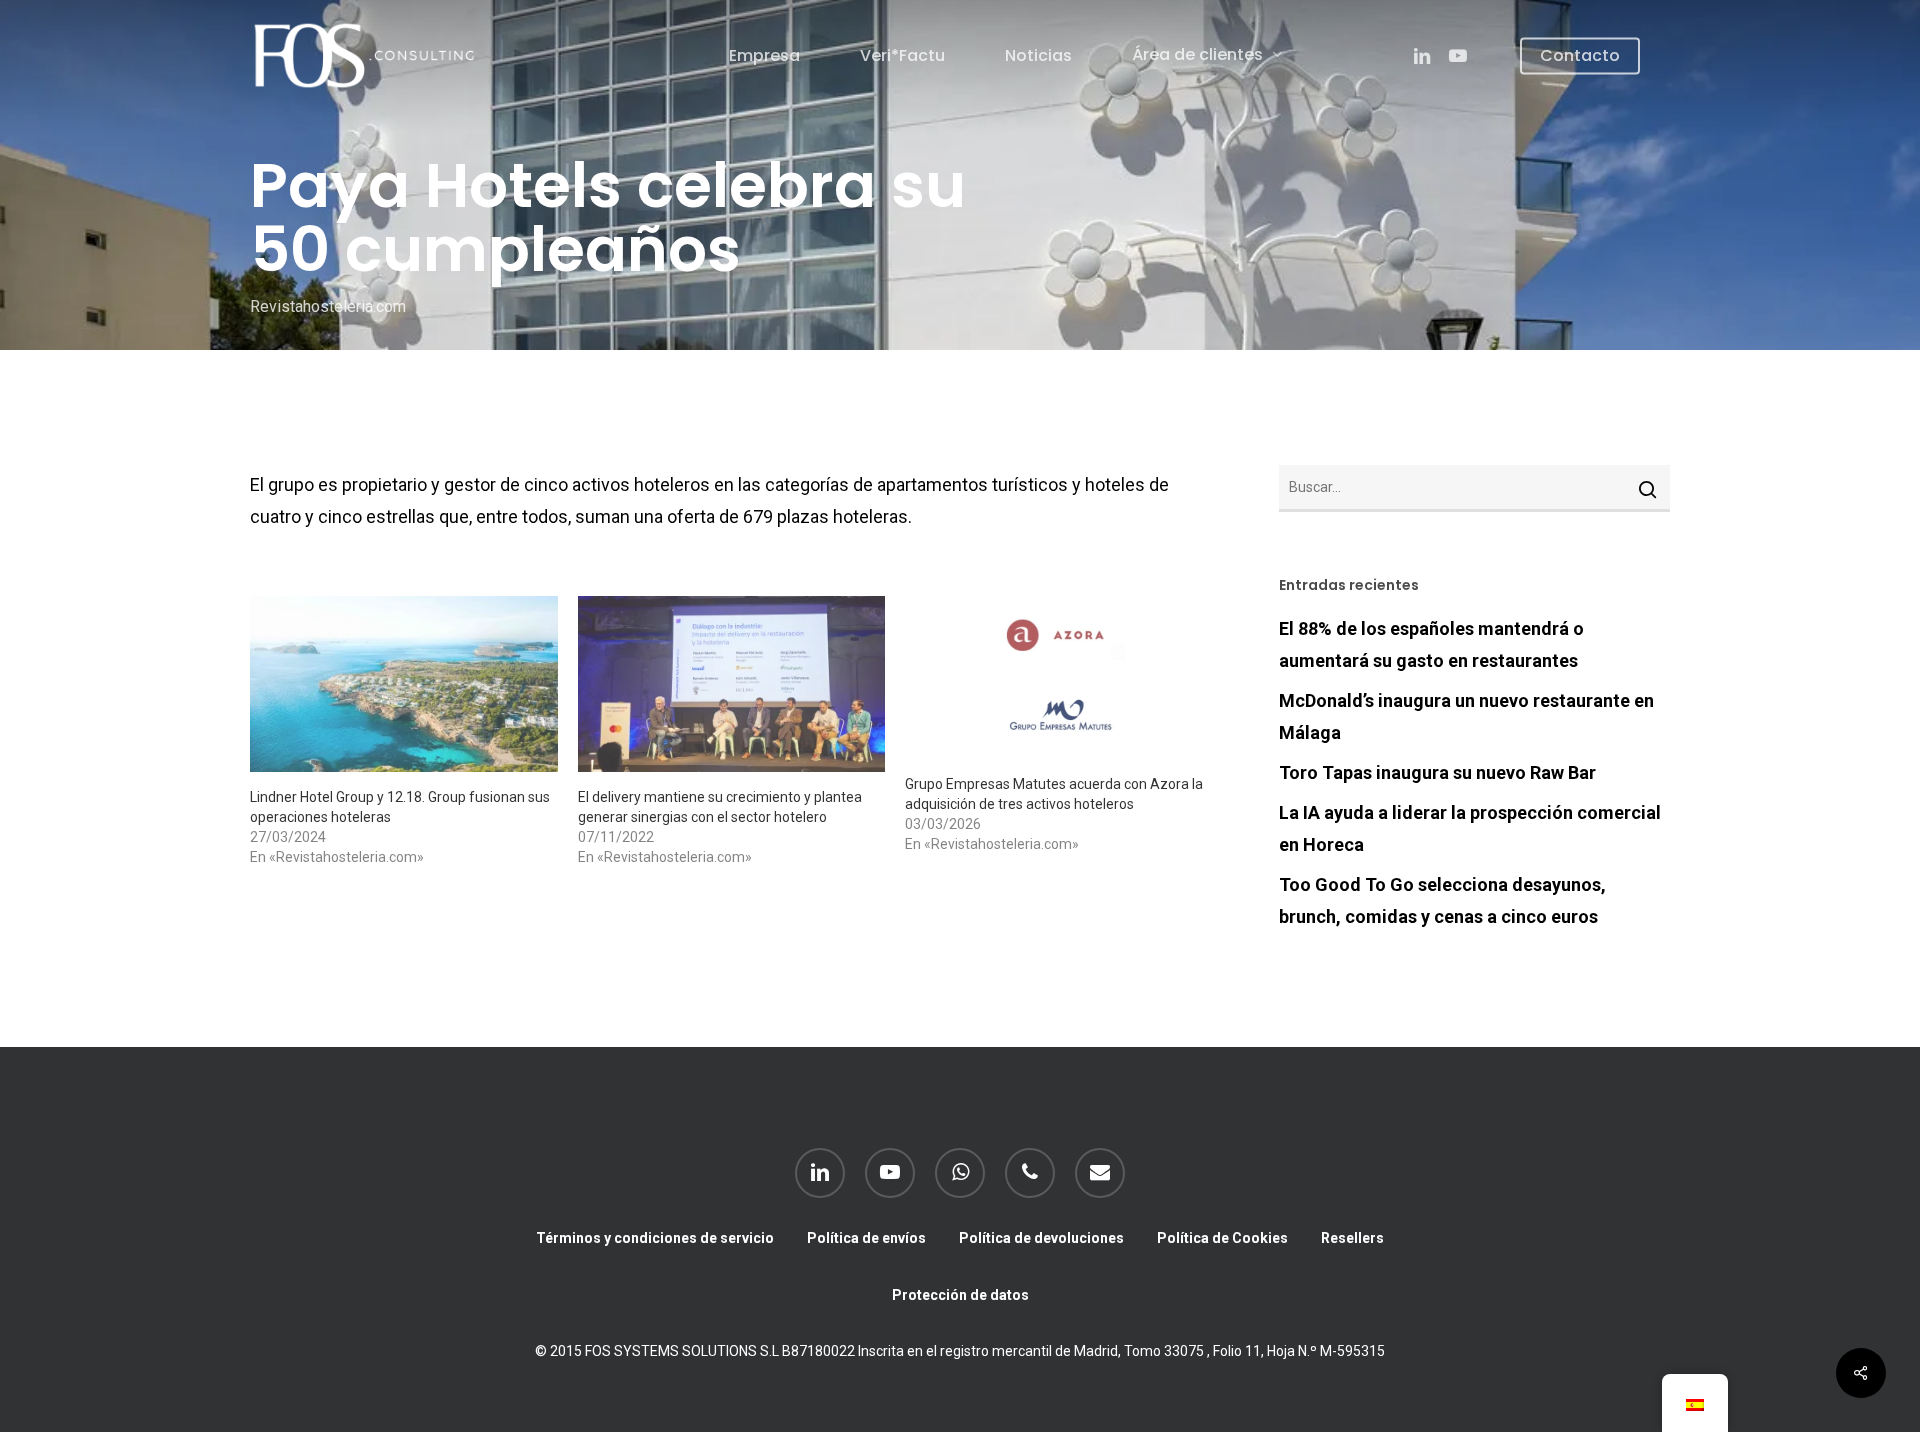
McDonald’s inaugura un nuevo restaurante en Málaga (1466, 716)
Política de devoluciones (1041, 1238)
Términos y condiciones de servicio (655, 1238)
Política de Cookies (1222, 1238)
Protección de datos (960, 1295)
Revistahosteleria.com (328, 306)
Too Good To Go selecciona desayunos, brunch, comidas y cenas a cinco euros (1442, 900)
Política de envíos (866, 1238)
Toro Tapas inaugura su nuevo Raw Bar (1437, 772)
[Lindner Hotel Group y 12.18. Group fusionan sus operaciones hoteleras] (404, 684)
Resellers (1352, 1238)
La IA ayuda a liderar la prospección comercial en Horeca (1470, 828)
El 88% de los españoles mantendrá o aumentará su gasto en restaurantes (1431, 644)
